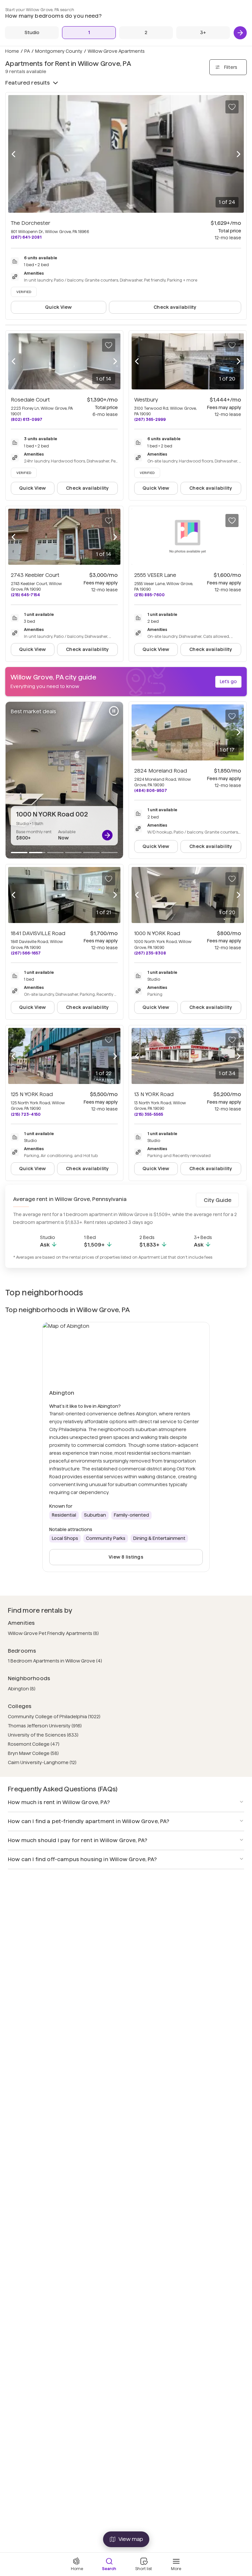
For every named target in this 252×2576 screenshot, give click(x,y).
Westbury (146, 400)
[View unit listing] (107, 835)
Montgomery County (59, 51)
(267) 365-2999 (150, 419)
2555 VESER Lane (155, 575)
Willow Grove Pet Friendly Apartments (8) (53, 1633)
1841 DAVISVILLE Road (38, 933)
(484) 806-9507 (151, 790)
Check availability (175, 307)
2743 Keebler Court (35, 575)
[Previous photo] (13, 154)
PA (27, 51)
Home (12, 51)
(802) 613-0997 (27, 419)
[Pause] (114, 711)
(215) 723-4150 (26, 1114)
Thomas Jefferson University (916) (45, 1726)
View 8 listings (126, 1557)
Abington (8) (22, 1689)
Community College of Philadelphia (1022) (54, 1717)
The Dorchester (31, 223)
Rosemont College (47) (34, 1744)
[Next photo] (239, 154)
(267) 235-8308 (150, 953)
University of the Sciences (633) (43, 1735)
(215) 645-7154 (25, 595)
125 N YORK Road (32, 1094)
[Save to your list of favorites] (232, 107)
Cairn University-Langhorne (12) (42, 1762)
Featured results (28, 83)
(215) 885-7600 (149, 595)
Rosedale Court (30, 400)
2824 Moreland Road (161, 771)
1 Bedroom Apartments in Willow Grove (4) (55, 1661)
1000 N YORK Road (157, 933)
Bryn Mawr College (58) (33, 1753)
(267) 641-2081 (26, 237)
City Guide (218, 1200)
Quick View (58, 307)
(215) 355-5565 (149, 1114)
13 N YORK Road (154, 1094)
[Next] (240, 33)
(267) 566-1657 (26, 953)
